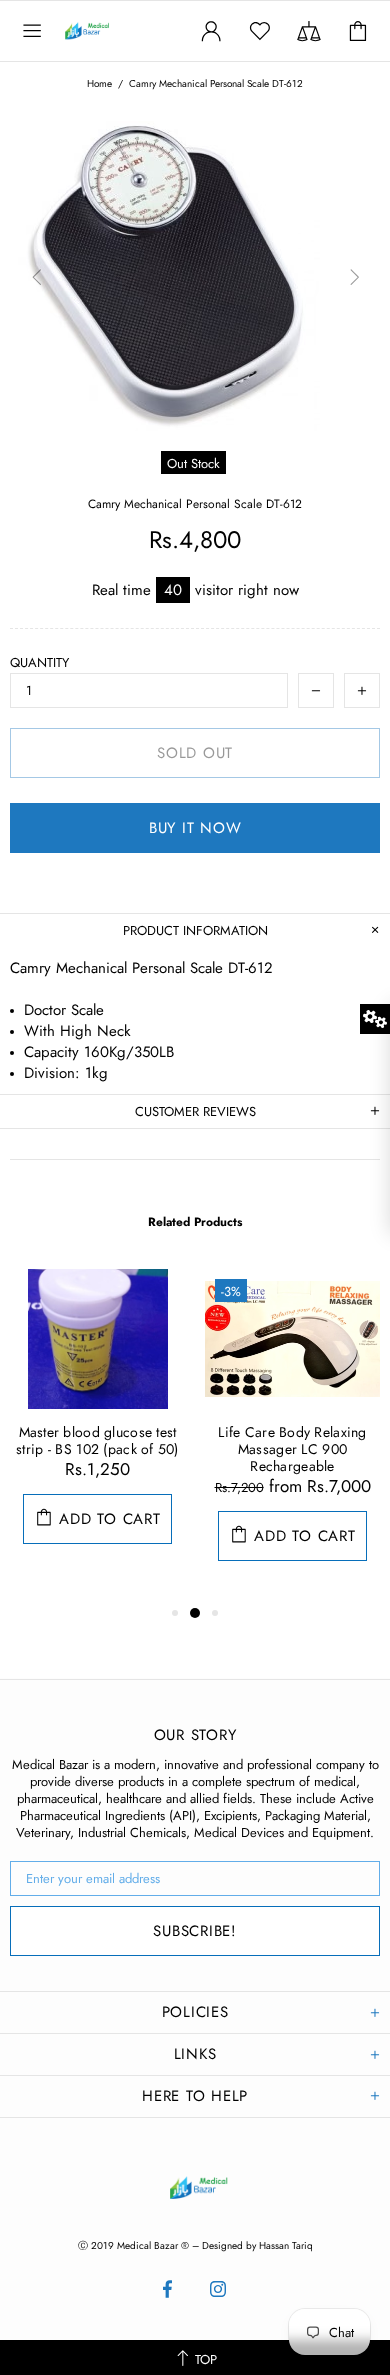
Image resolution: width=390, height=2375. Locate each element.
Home (99, 84)
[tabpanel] (97, 1426)
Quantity (39, 662)
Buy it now (195, 828)
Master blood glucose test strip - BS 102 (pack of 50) (97, 1441)
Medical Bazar (108, 31)
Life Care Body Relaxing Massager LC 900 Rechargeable (292, 1449)
